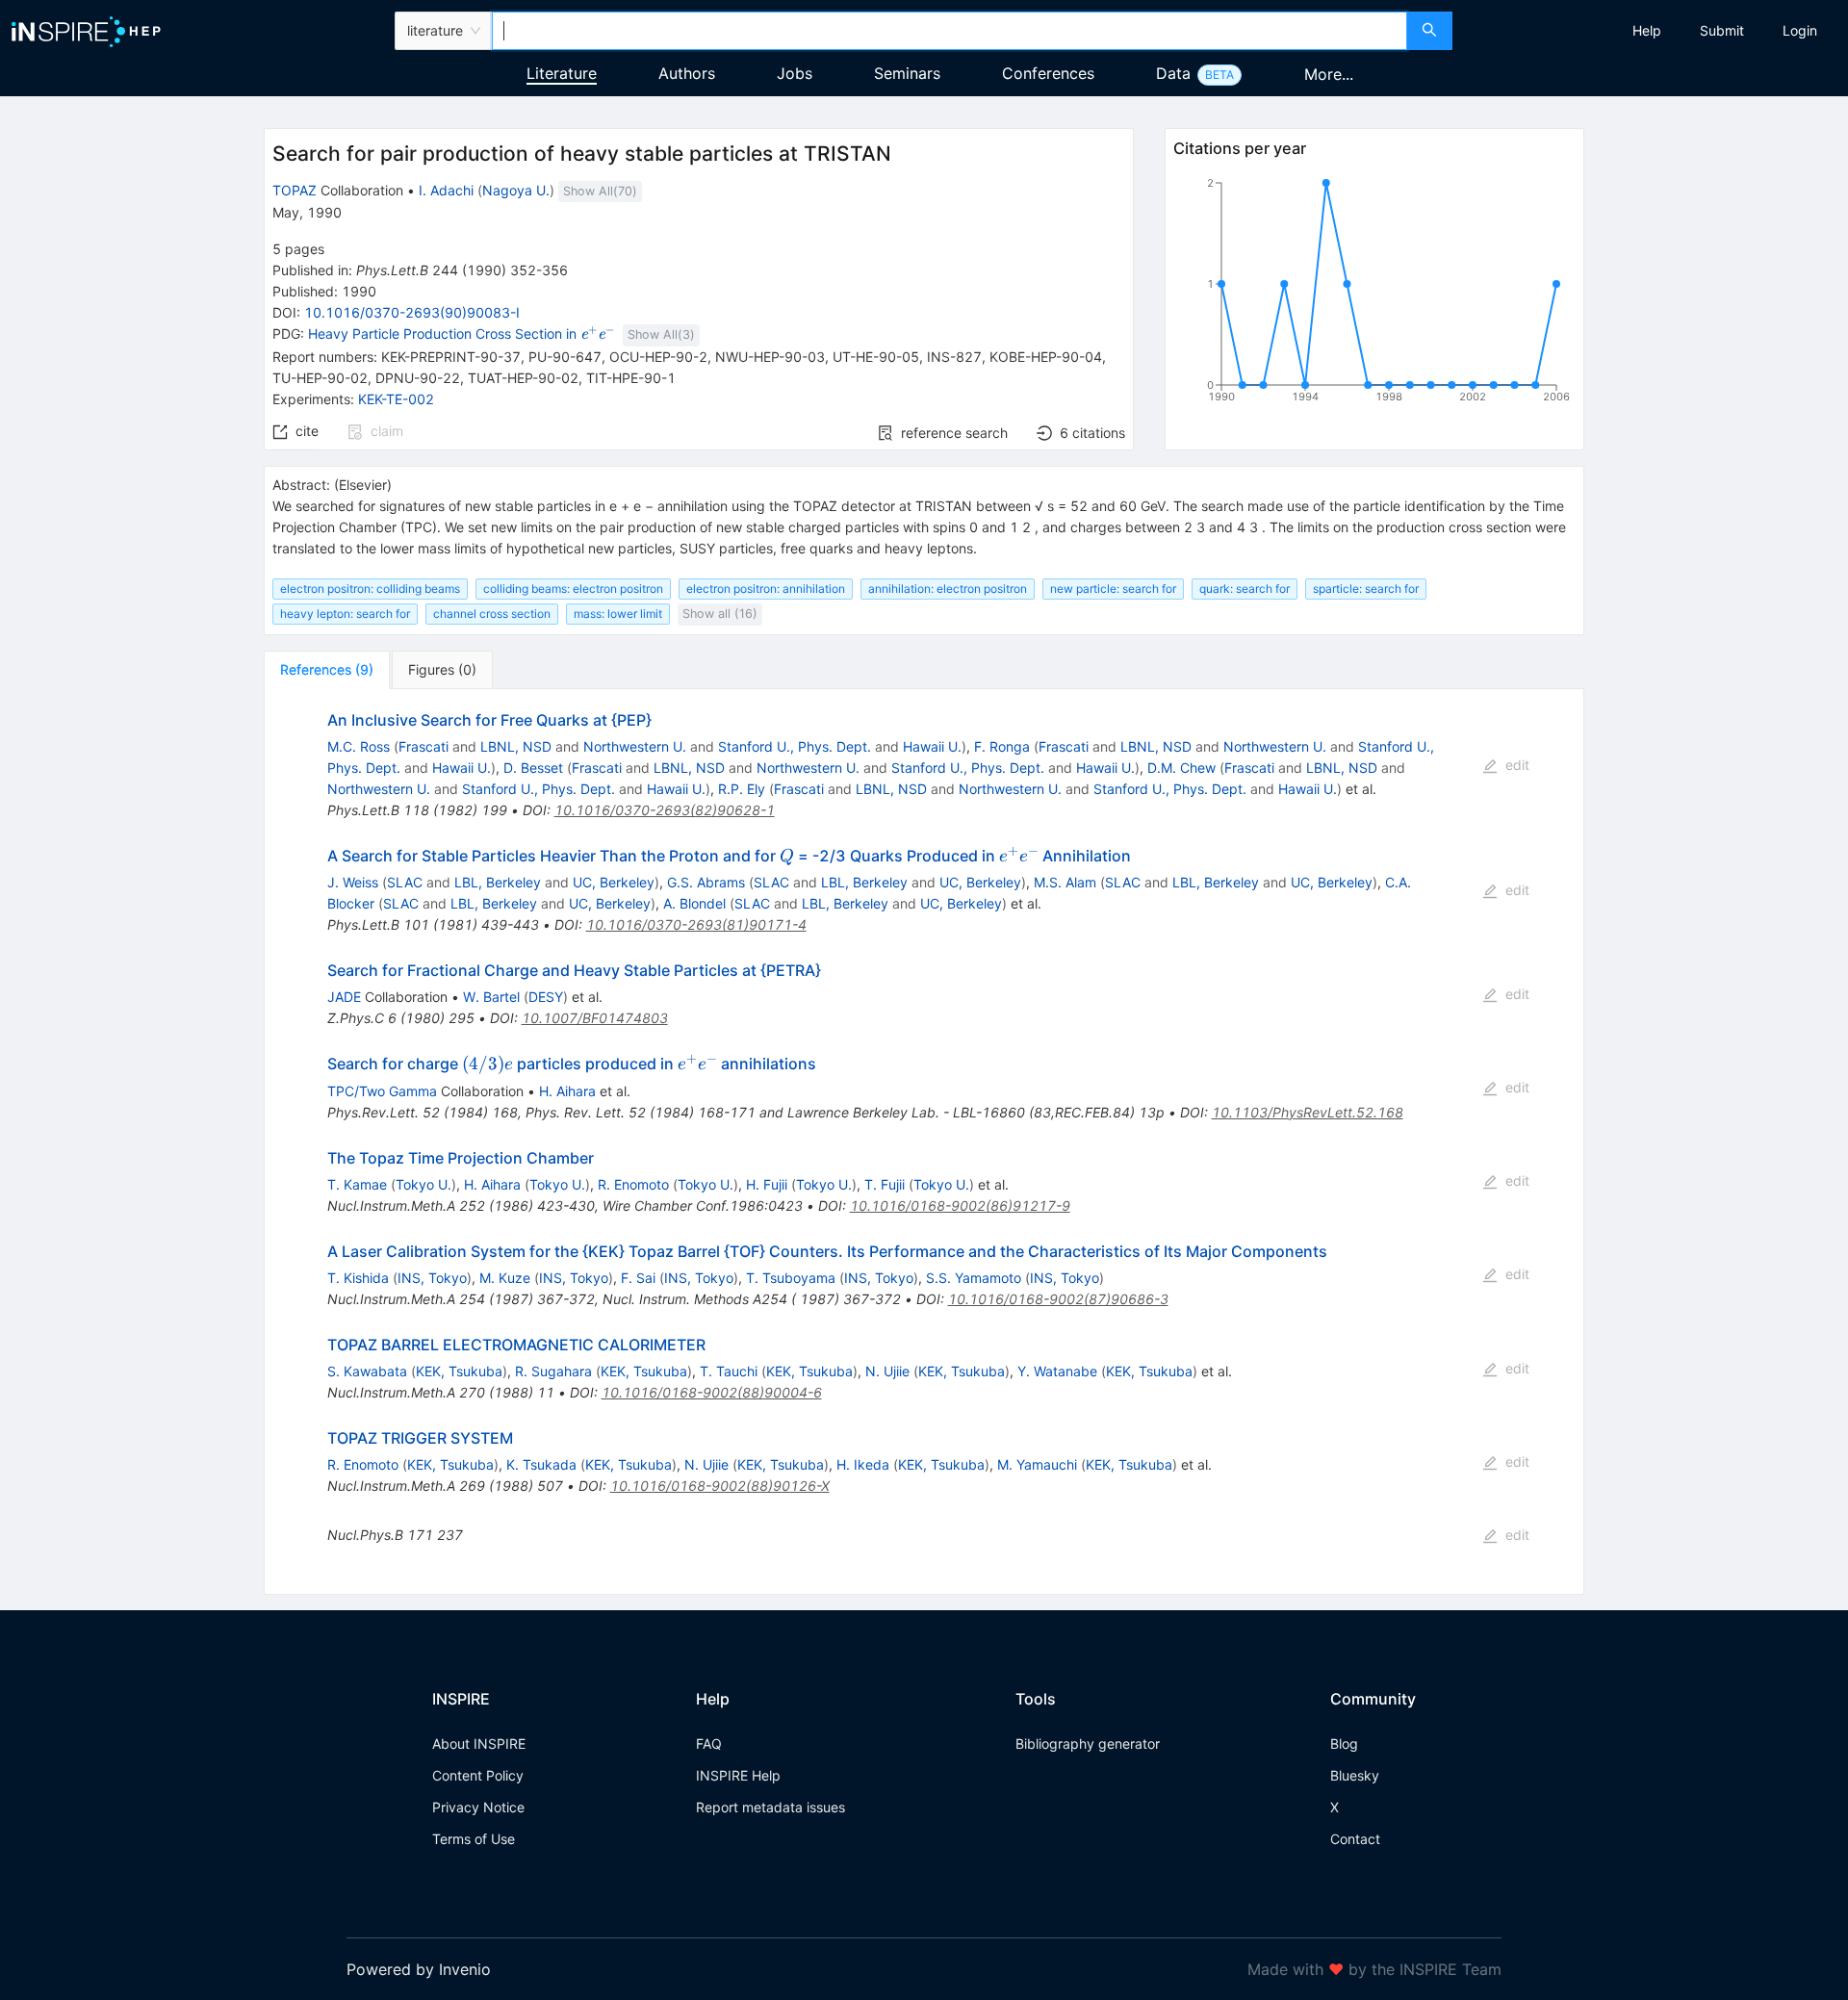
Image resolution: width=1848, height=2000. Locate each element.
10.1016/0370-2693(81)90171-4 (696, 924)
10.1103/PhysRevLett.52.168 (1308, 1112)
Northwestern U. (635, 746)
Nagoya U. (516, 190)
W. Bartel (491, 997)
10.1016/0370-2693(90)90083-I (412, 312)
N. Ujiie (887, 1371)
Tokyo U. (423, 1184)
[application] (1374, 294)
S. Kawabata (367, 1371)
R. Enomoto (633, 1184)
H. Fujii (767, 1184)
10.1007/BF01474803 (595, 1018)
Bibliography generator (1088, 1744)
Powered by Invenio (419, 1969)
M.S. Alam (1065, 882)
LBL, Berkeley (498, 882)
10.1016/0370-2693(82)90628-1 (665, 810)
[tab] (327, 670)
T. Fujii (885, 1184)
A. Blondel (694, 903)
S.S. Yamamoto (974, 1278)
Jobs (795, 73)
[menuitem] (1647, 31)
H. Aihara (567, 1091)
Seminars (907, 73)
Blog (1344, 1744)
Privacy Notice (478, 1807)
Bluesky (1355, 1775)
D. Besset (533, 768)
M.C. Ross (359, 746)
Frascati (423, 746)
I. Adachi (446, 190)
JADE (344, 997)
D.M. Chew (1181, 768)
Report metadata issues (770, 1807)
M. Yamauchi (1037, 1464)
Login (1800, 30)
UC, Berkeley (614, 882)
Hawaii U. (932, 746)
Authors (687, 73)
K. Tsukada (541, 1464)
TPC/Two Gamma (382, 1091)
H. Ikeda (863, 1464)
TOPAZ (295, 190)
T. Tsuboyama (791, 1278)
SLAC (405, 882)
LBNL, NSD (516, 746)
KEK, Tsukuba (459, 1371)
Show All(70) (600, 191)
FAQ (709, 1744)
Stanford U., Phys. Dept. (795, 746)
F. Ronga (1002, 746)
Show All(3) (661, 334)
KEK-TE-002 (396, 399)
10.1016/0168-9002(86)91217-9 (960, 1205)
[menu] (1653, 31)
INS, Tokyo (432, 1278)
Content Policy (478, 1775)
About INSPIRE (479, 1744)
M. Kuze (505, 1278)
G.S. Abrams (706, 882)
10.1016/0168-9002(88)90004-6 (712, 1392)
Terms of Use (474, 1839)
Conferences (1048, 73)
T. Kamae (357, 1184)
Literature (562, 73)
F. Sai (638, 1278)
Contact (1355, 1839)
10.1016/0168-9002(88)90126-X (720, 1486)
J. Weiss (353, 882)
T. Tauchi (729, 1371)
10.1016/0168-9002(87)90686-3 (1058, 1299)
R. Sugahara (553, 1371)
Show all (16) (720, 614)
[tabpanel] (924, 1142)
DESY (546, 997)
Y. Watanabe (1057, 1371)
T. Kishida (358, 1278)
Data (1173, 73)
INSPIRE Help (738, 1775)
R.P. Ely (742, 789)
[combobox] (949, 31)
